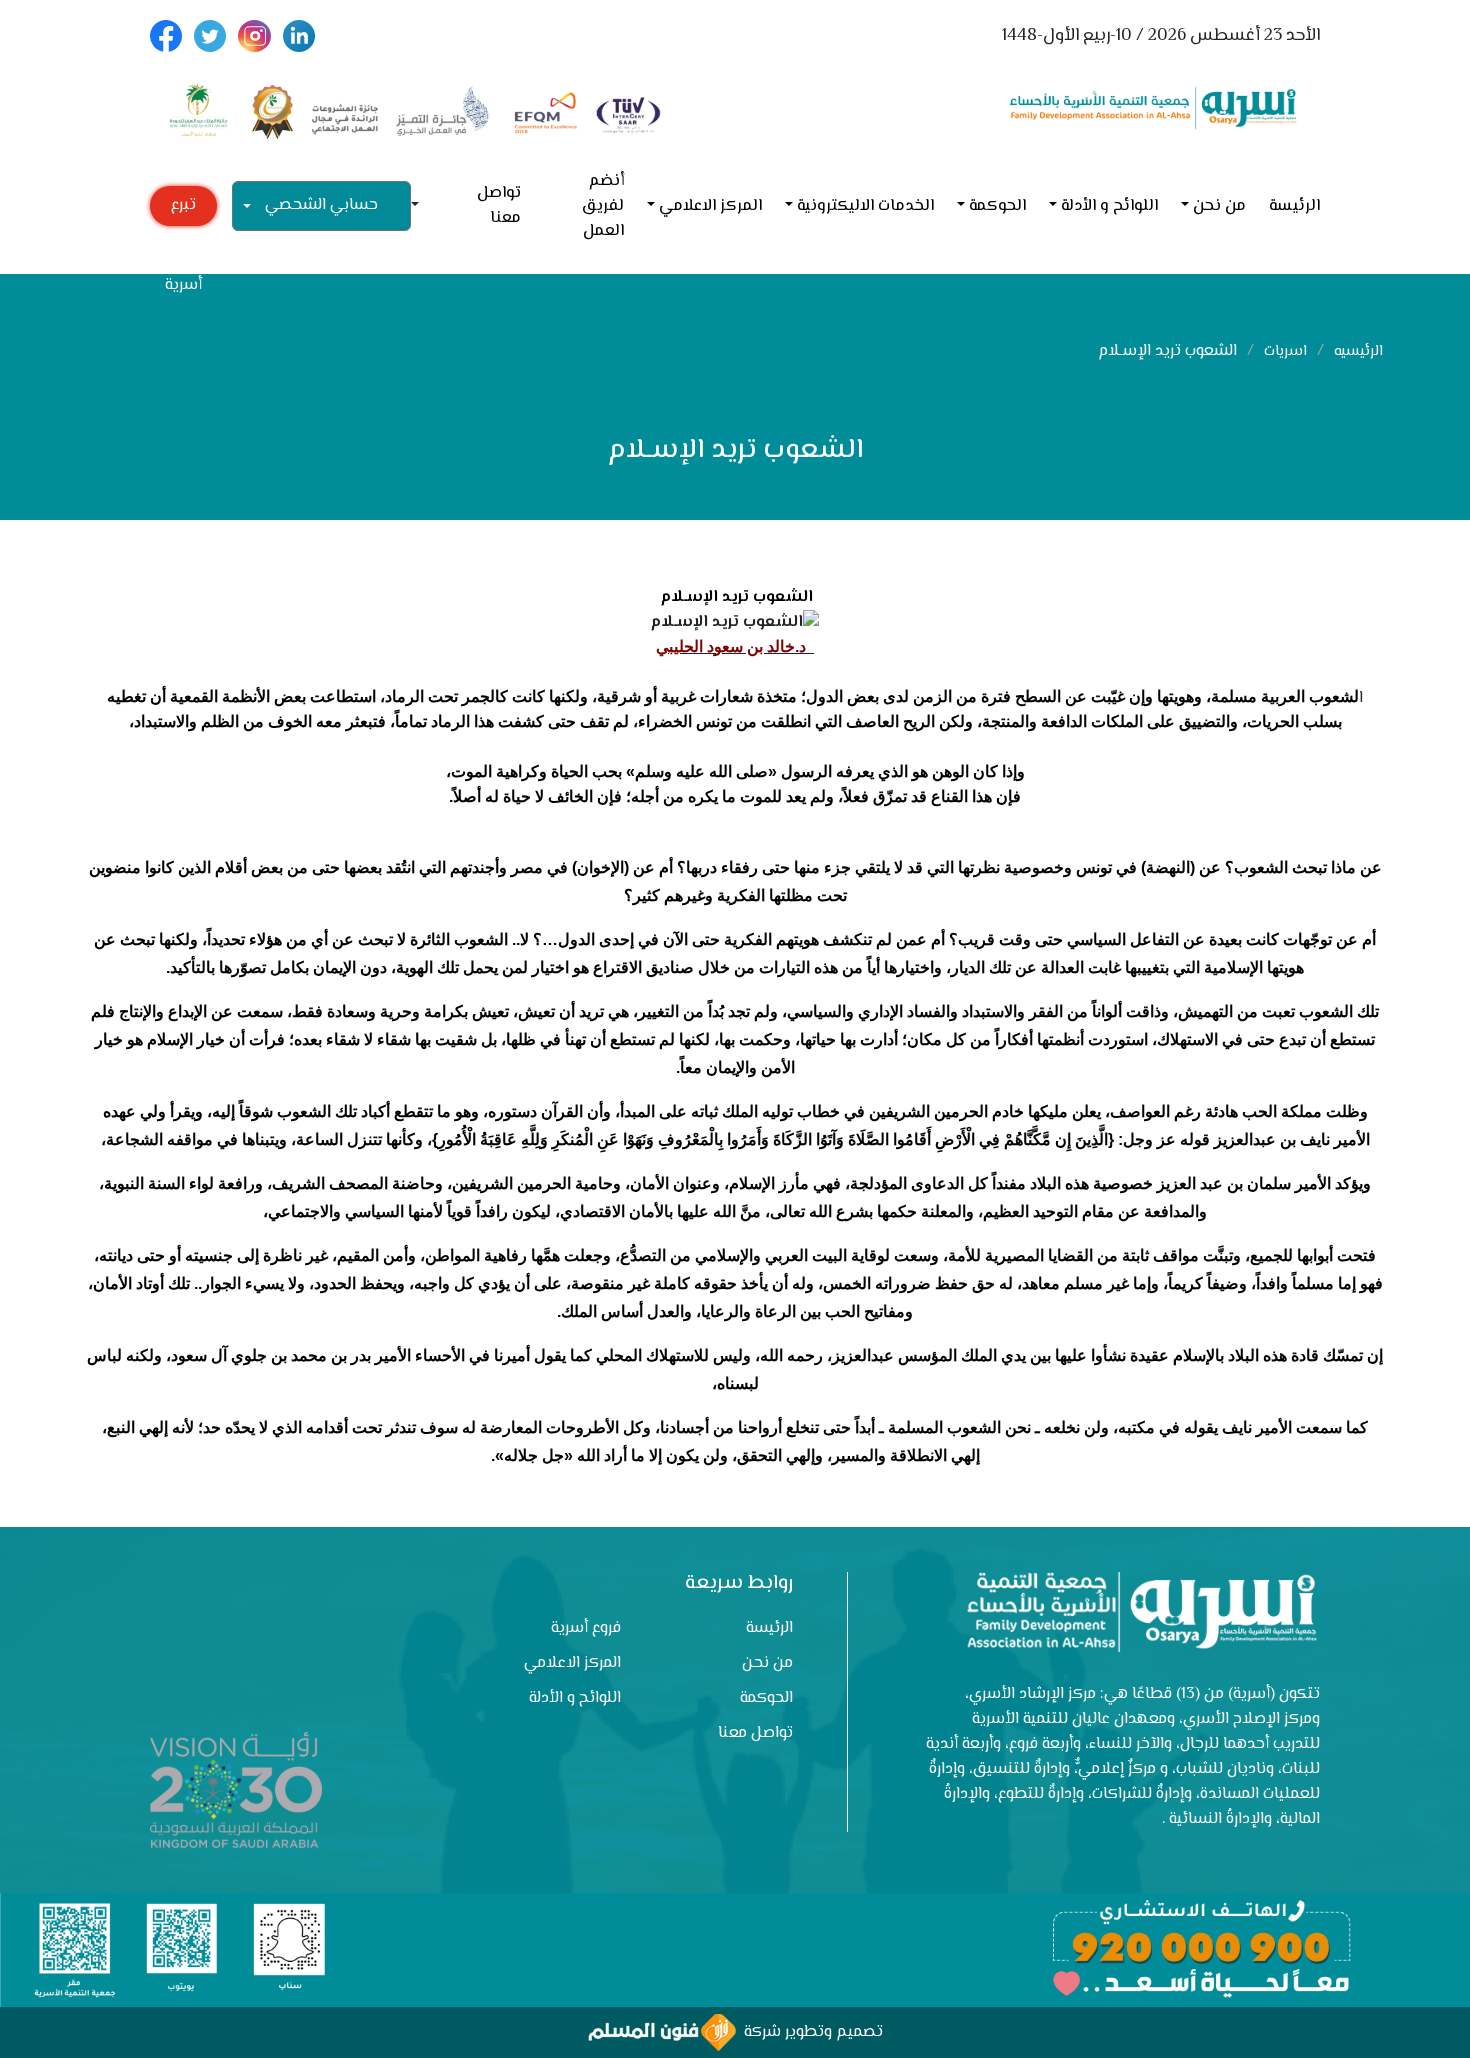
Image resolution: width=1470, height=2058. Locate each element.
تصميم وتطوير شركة (809, 2032)
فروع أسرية (586, 1628)
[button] (423, 206)
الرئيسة (1294, 206)
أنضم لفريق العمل (602, 206)
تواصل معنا (499, 206)
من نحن (1219, 206)
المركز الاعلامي (710, 206)
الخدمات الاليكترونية (865, 206)
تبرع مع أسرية (183, 209)
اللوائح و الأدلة (1109, 206)
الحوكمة (997, 206)
